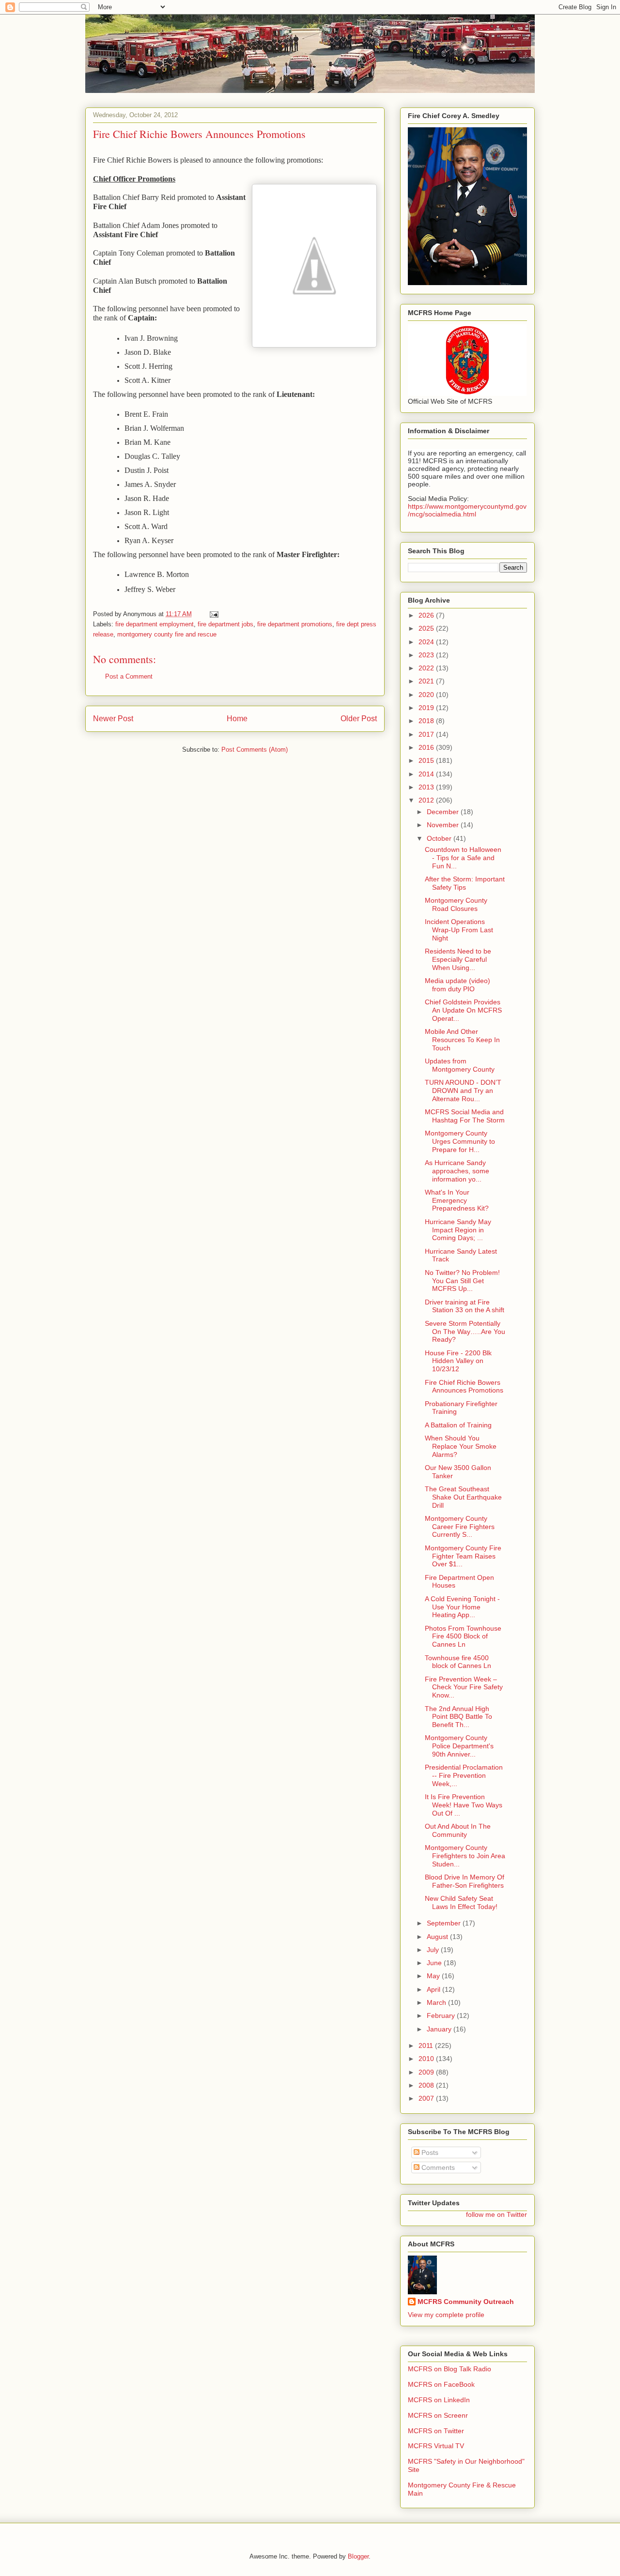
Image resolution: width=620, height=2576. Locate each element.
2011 (427, 2046)
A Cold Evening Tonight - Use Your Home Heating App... (462, 1607)
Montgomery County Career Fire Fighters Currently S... (460, 1527)
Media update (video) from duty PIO (457, 985)
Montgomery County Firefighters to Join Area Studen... (465, 1856)
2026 (427, 615)
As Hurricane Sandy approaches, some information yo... (457, 1171)
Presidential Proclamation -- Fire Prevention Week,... (464, 1775)
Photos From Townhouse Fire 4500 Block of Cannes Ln (463, 1637)
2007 (427, 2098)
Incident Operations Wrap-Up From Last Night (459, 930)
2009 (427, 2072)
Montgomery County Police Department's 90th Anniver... (459, 1746)
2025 (427, 628)
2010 (427, 2059)
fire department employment (155, 624)
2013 (427, 787)
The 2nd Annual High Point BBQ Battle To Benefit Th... (458, 1717)
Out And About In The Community (458, 1830)
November (444, 825)
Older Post (359, 719)
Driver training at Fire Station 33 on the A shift (465, 1306)
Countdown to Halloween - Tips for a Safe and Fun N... (463, 858)
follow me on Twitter (496, 2214)
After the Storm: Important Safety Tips (465, 883)
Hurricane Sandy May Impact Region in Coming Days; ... (458, 1230)
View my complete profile (446, 2315)
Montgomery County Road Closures (456, 904)
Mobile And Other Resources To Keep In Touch (462, 1040)
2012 (427, 800)
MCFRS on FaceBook (441, 2384)
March (437, 2002)
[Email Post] (213, 614)
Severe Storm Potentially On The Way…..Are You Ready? (465, 1332)
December (444, 812)
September (445, 1923)
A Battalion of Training (458, 1425)
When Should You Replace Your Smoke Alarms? (461, 1446)
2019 (427, 708)
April (434, 1989)
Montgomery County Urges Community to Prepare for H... (460, 1141)
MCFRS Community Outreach (466, 2302)
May (434, 1976)
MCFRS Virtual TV (436, 2446)
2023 (427, 655)
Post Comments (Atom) (255, 750)
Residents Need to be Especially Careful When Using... (458, 959)
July (434, 1950)
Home (237, 719)
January (440, 2029)
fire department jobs (225, 624)
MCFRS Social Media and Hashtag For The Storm (465, 1116)
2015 (427, 760)
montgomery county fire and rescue (167, 634)
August (438, 1937)
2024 (427, 642)
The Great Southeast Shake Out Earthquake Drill (463, 1497)
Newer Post (113, 719)
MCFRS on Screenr (438, 2415)
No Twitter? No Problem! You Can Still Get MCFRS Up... (462, 1281)
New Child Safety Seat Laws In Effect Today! (461, 1902)
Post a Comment (129, 676)
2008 (427, 2085)
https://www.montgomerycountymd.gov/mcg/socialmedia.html (467, 510)
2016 (427, 747)
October (440, 838)
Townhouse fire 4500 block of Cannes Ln (458, 1662)
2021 (427, 681)
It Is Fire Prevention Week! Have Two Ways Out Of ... (464, 1805)
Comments (437, 2167)
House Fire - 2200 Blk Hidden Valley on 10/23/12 (458, 1361)
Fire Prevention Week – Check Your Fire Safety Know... (464, 1687)
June (435, 1963)
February (442, 2015)
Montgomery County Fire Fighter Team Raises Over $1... (463, 1556)
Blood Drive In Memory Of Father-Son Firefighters (465, 1881)
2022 (427, 668)
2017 (427, 734)
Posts (429, 2152)
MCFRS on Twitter (436, 2431)
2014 (427, 774)
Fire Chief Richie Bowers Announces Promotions (464, 1386)
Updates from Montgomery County (460, 1065)
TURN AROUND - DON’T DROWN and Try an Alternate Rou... (463, 1091)
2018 (427, 721)
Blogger (358, 2556)
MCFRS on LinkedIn (439, 2400)
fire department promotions (295, 624)
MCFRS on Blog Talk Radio (449, 2369)
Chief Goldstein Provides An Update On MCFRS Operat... (463, 1010)
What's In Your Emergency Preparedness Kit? (457, 1200)
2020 (427, 695)
